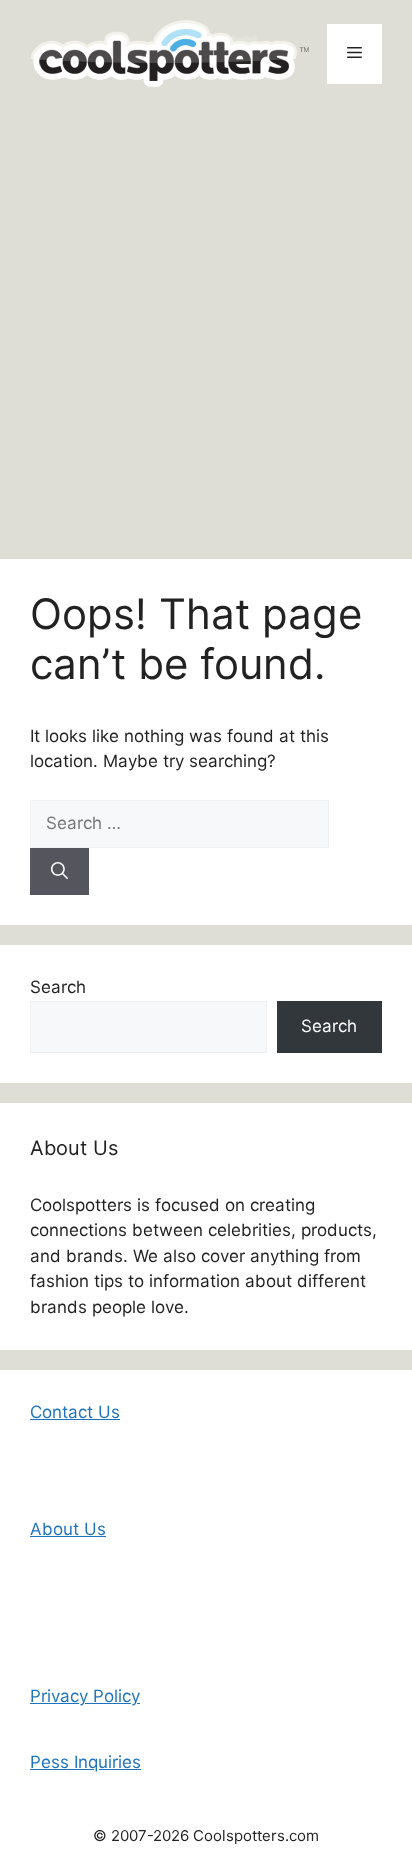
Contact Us (75, 1412)
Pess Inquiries (85, 1762)
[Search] (59, 872)
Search (58, 987)
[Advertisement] (206, 323)
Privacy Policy (85, 1696)
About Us (68, 1529)
